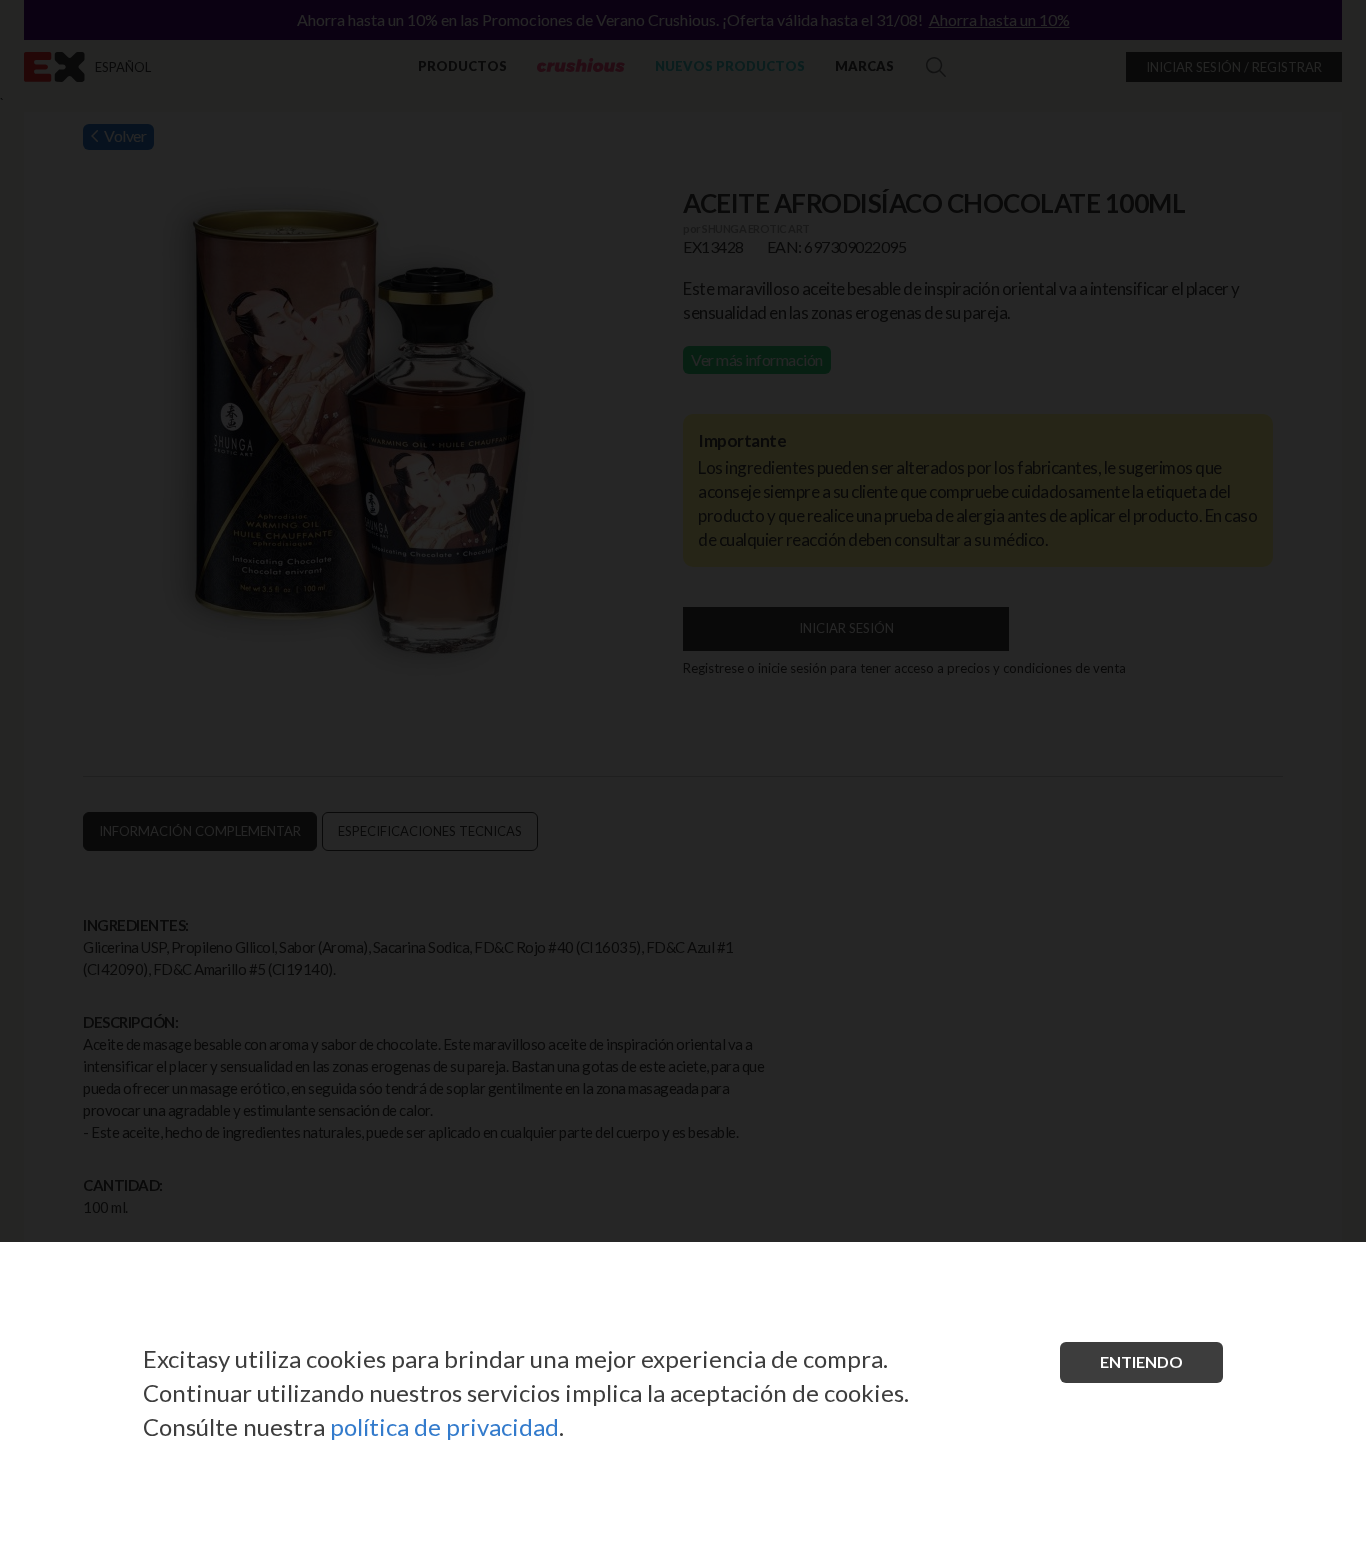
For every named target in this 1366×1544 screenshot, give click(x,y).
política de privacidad (444, 1426)
